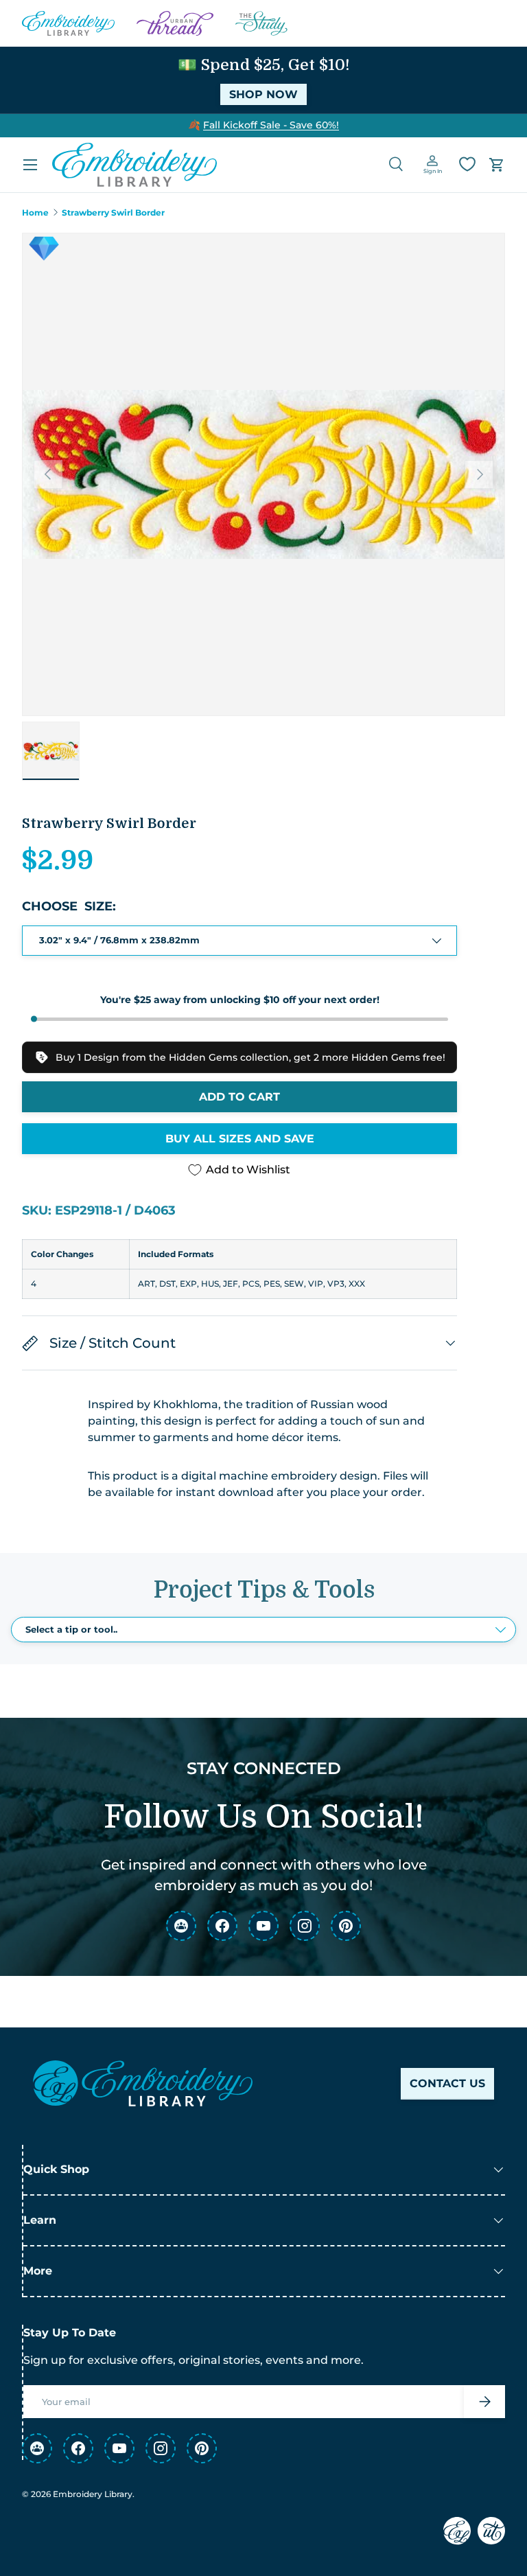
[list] (263, 474)
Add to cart (239, 1097)
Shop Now (263, 94)
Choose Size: (69, 906)
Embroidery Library (93, 2494)
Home (35, 213)
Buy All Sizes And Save (240, 1139)
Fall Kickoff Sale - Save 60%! (271, 125)
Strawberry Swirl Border (113, 213)
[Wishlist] (467, 164)
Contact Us (447, 2083)
